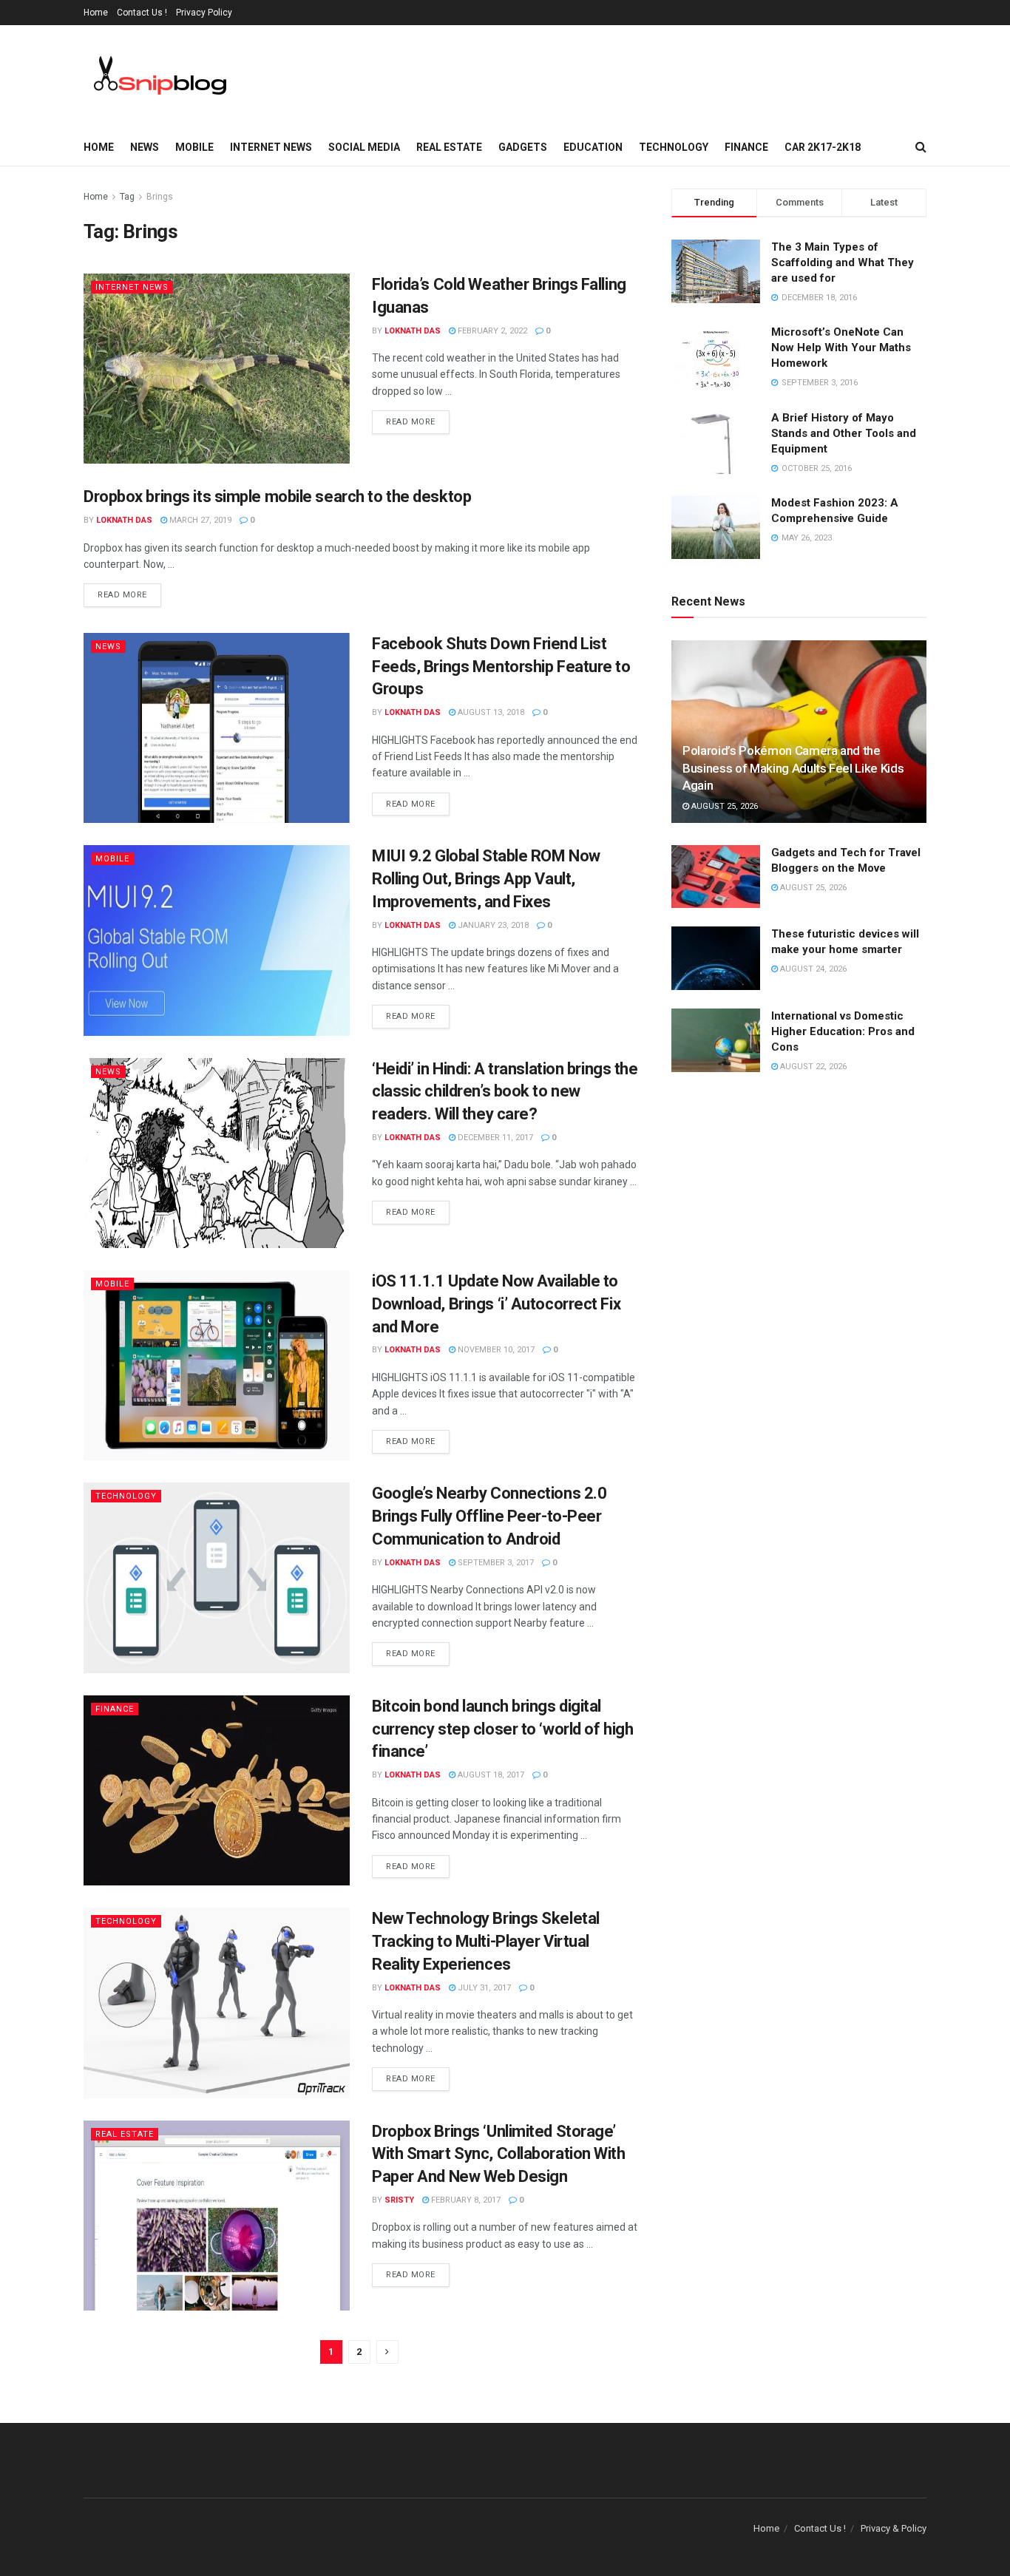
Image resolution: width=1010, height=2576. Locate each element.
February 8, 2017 (465, 2200)
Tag (127, 197)
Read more (411, 422)
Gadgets (523, 147)
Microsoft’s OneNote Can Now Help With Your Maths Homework (841, 348)
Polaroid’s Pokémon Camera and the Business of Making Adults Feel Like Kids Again (793, 768)
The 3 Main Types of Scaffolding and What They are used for (843, 262)
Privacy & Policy (894, 2528)
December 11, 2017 (494, 1138)
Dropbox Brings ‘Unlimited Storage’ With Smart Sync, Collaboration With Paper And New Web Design (499, 2154)
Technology (674, 147)
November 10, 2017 (495, 1350)
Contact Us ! (142, 13)
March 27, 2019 (199, 520)
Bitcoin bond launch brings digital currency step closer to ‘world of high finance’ (502, 1729)
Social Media (364, 147)
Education (593, 147)
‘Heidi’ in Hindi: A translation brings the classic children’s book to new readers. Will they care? (505, 1092)
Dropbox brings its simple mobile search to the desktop (277, 496)
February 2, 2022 (491, 331)
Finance (746, 147)
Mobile (194, 147)
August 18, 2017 (490, 1775)
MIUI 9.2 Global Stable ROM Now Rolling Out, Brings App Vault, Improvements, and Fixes (486, 879)
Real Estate (449, 147)
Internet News (271, 147)
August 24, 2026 (812, 969)
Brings (160, 197)
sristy (399, 2200)
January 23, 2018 (492, 925)
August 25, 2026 (723, 806)
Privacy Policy (204, 13)
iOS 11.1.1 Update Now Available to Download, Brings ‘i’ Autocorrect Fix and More (496, 1304)
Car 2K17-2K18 (823, 147)
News (145, 147)
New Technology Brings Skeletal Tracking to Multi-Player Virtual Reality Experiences (486, 1941)
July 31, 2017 (483, 1988)
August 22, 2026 (812, 1067)
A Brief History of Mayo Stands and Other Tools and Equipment (844, 433)
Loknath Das (413, 331)
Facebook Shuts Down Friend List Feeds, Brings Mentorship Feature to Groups (501, 667)
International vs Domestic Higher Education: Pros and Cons (843, 1031)
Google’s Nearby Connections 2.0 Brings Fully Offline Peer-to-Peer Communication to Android (489, 1516)
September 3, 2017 (495, 1563)
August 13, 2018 (490, 712)
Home (96, 13)
